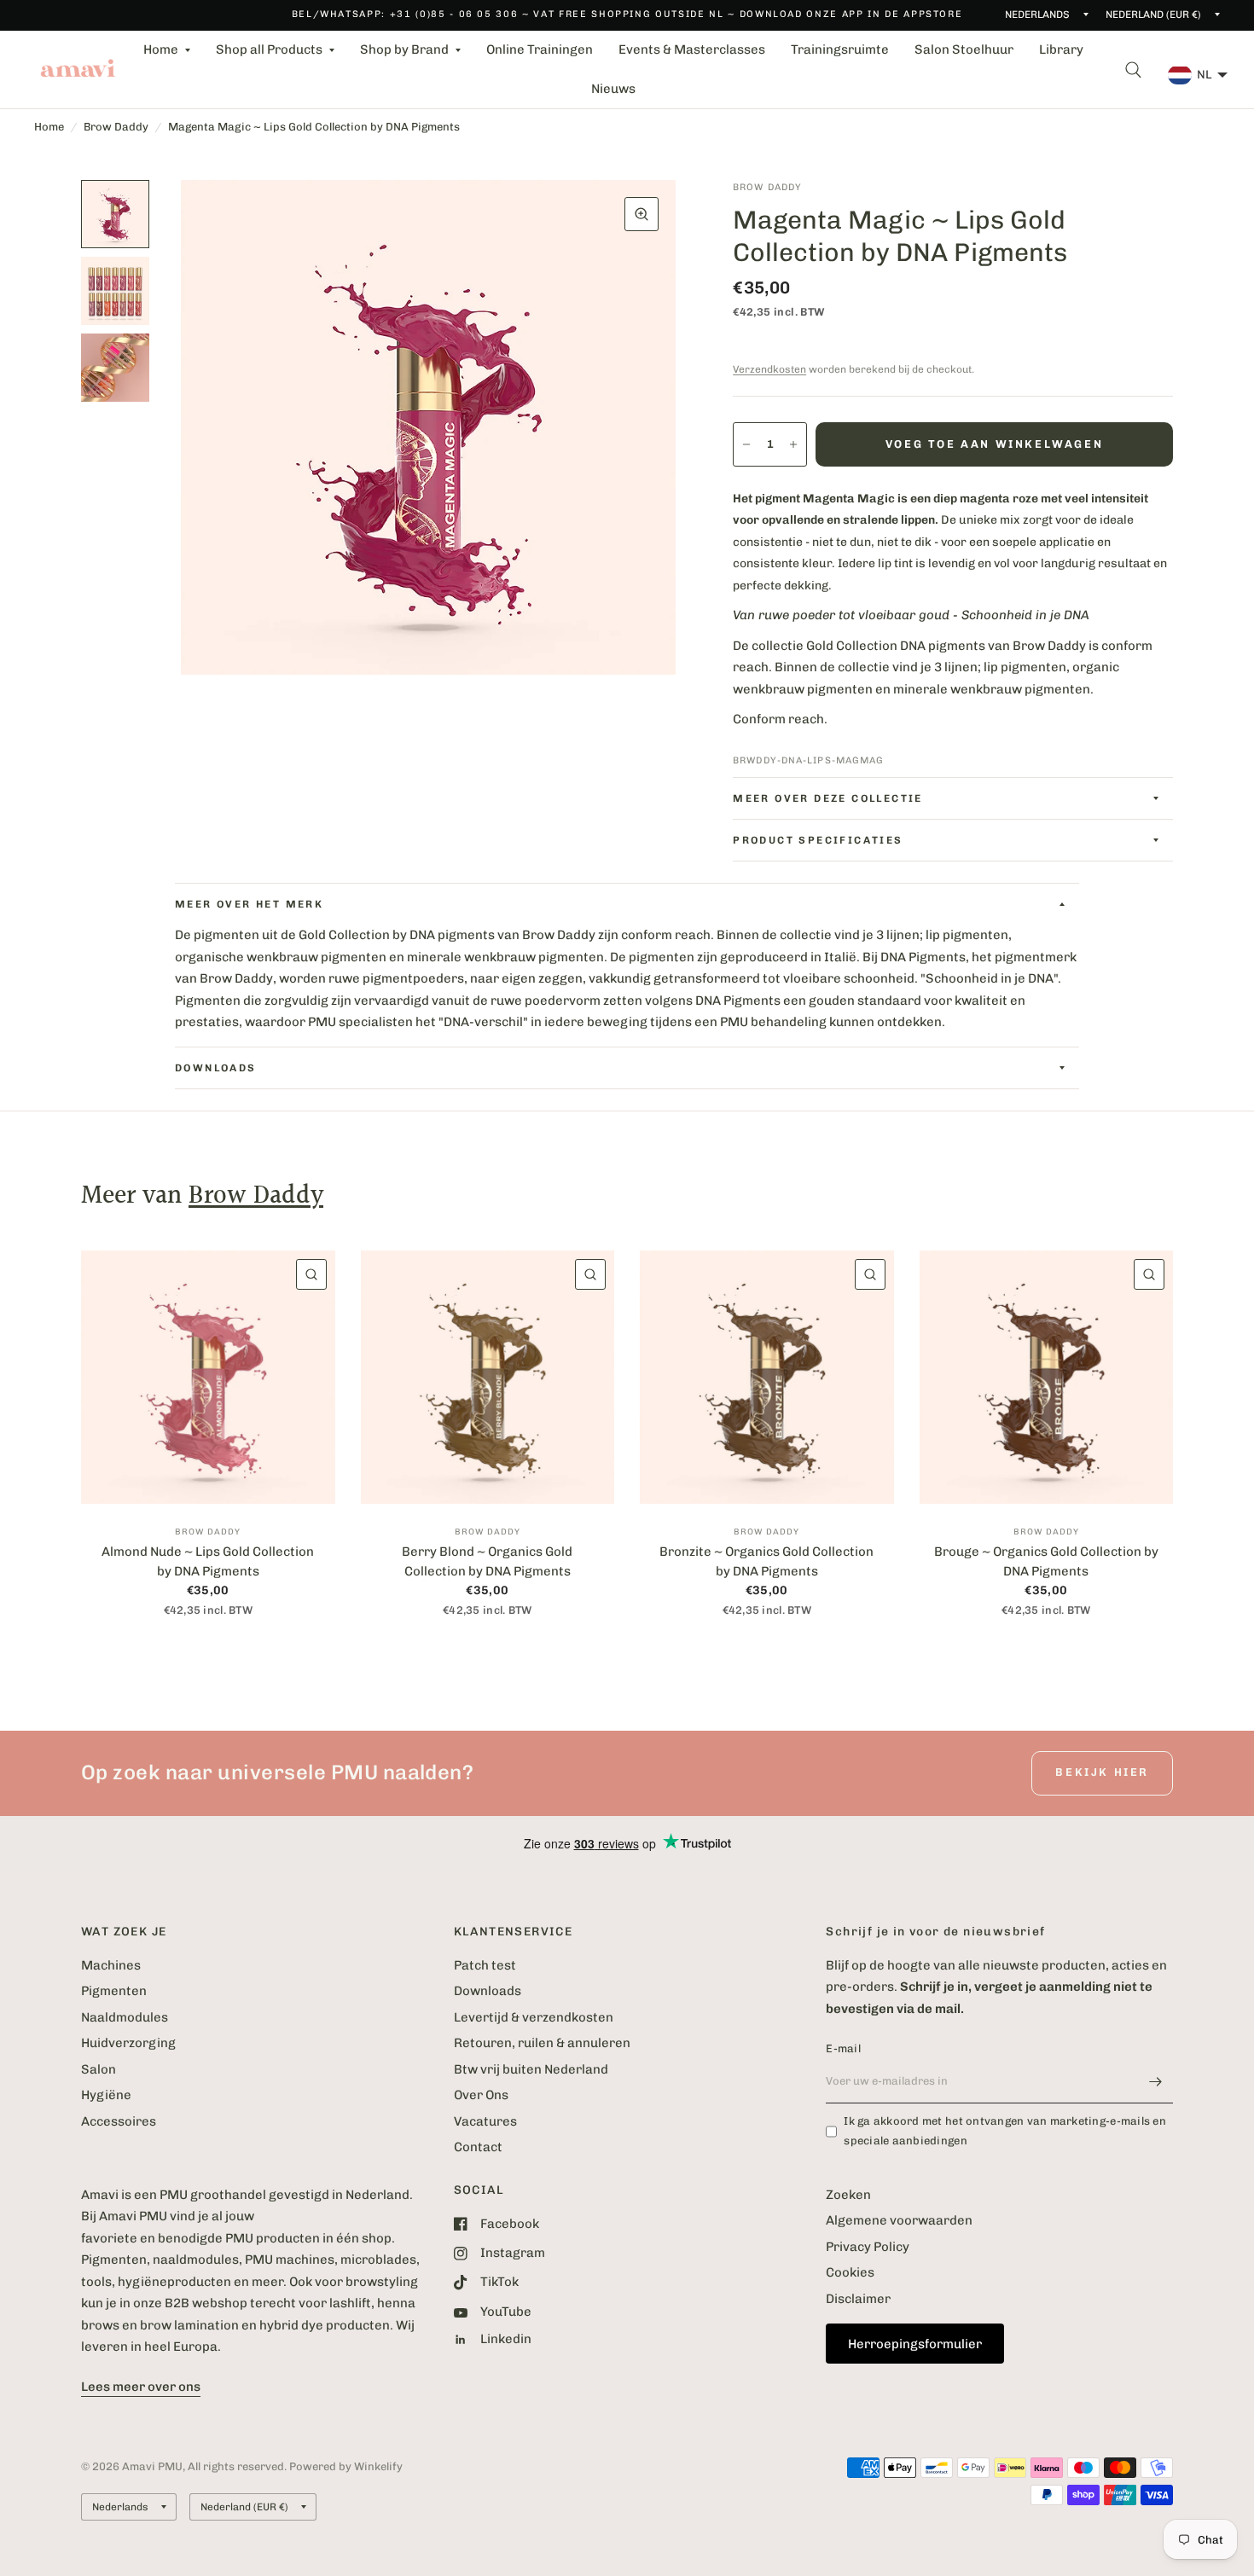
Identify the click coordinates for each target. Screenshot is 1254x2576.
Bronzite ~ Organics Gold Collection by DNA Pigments (766, 1561)
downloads (216, 1068)
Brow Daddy (116, 127)
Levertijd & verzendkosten (534, 2017)
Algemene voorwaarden (899, 2220)
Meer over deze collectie (828, 798)
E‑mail (843, 2048)
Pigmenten (114, 1991)
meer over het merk (249, 904)
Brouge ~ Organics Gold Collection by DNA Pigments (1046, 1561)
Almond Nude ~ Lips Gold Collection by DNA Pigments (208, 1561)
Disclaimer (858, 2299)
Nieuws (613, 89)
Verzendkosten (769, 369)
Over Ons (481, 2095)
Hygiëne (106, 2095)
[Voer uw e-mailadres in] (1156, 2081)
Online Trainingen (540, 49)
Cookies (850, 2272)
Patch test (485, 1965)
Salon (99, 2069)
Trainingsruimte (840, 49)
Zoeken (848, 2195)
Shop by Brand (404, 49)
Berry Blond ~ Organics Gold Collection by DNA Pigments (487, 1561)
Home (161, 49)
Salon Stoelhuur (964, 49)
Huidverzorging (128, 2043)
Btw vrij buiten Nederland (531, 2069)
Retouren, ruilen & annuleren (542, 2043)
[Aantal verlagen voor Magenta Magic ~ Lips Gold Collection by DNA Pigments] (746, 444)
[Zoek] (1133, 70)
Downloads (488, 1991)
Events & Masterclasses (692, 49)
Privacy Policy (868, 2247)
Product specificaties (818, 840)
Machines (111, 1965)
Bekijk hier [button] (1102, 1772)
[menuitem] (167, 50)
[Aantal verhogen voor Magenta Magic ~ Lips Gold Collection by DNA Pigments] (793, 444)
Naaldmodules (125, 2017)
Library (1061, 49)
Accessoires (119, 2121)
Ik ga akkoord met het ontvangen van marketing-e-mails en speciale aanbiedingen (1005, 2131)
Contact (478, 2147)
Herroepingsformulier (915, 2344)
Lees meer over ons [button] (141, 2387)
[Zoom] (642, 214)
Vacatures (485, 2121)
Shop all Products (269, 49)
